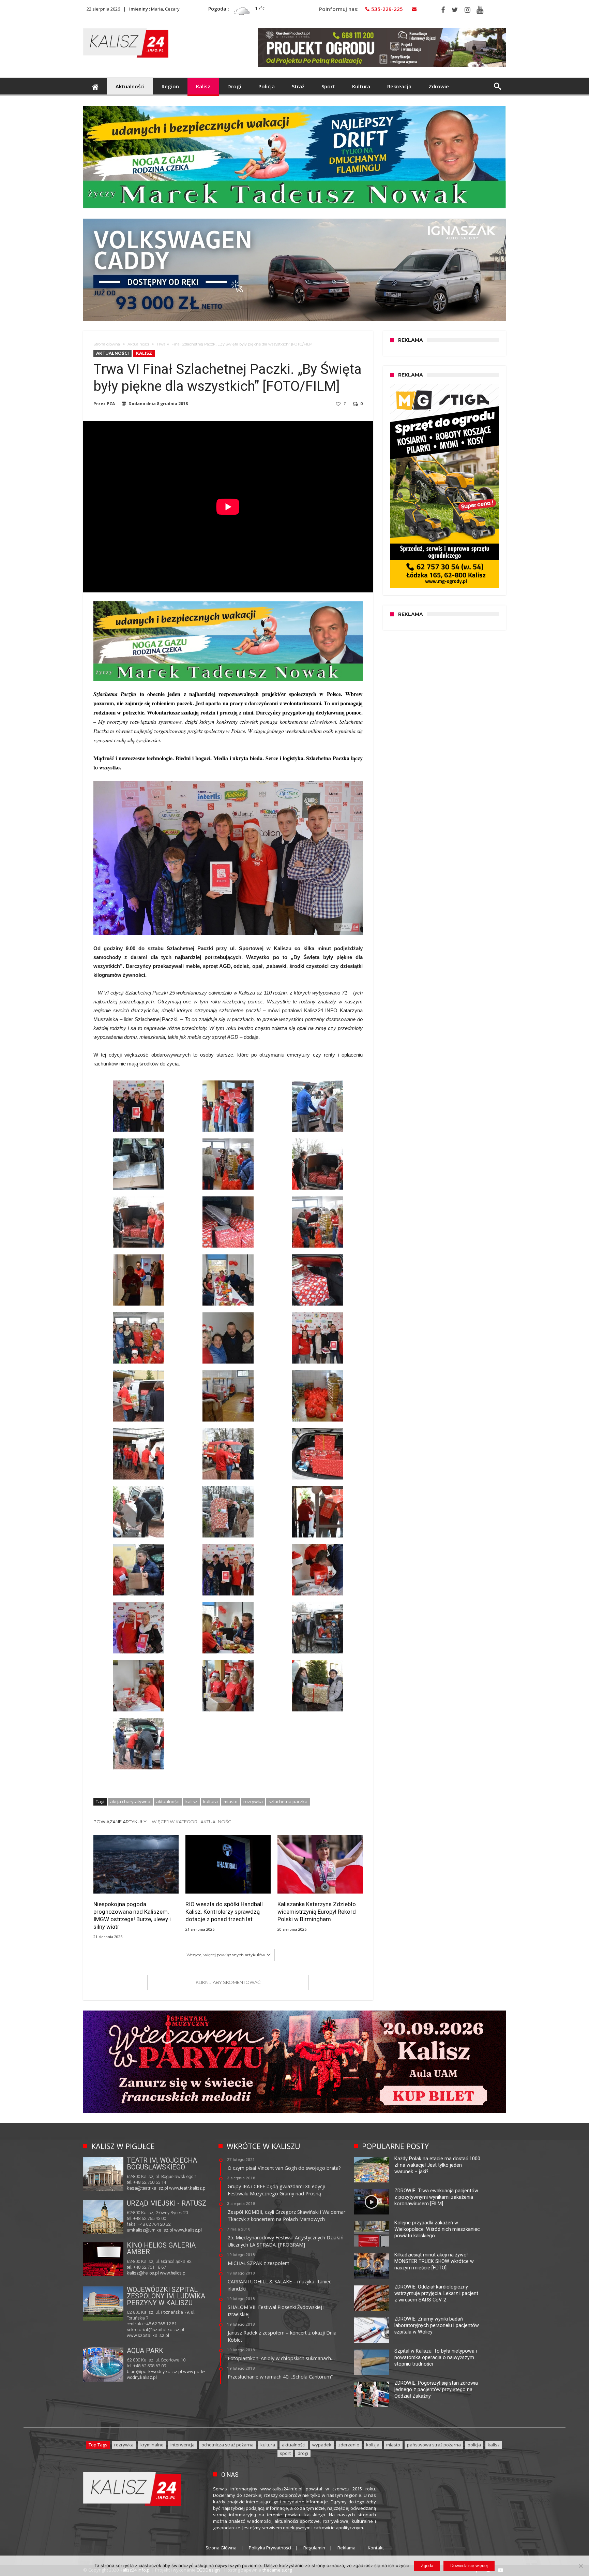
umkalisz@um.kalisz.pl (150, 2230)
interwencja (183, 2445)
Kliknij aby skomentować (228, 1982)
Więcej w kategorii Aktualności (192, 1822)
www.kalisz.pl (188, 2230)
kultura (210, 1801)
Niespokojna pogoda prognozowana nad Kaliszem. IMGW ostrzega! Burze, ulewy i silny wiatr (132, 1915)
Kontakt (376, 2548)
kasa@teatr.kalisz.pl (147, 2188)
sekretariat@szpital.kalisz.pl (155, 2330)
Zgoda (427, 2566)
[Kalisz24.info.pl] (126, 28)
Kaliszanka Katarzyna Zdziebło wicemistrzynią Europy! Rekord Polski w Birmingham (317, 1912)
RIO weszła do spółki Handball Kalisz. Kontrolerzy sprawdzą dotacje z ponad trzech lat (224, 1912)
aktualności (168, 1801)
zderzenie (349, 2445)
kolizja (373, 2445)
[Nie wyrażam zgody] (580, 2566)
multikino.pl (138, 2273)
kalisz (191, 1801)
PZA (111, 404)
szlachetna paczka (288, 1801)
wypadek (322, 2445)
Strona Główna (221, 2548)
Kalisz (144, 353)
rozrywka (253, 1801)
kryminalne (152, 2445)
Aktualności (138, 344)
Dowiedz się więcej (469, 2566)
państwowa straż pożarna (434, 2445)
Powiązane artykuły (120, 1822)
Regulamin (314, 2548)
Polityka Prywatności (270, 2548)
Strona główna (107, 344)
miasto (231, 1801)
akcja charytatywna (130, 1801)
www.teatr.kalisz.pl (188, 2188)
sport (285, 2453)
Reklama (346, 2548)
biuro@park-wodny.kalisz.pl (154, 2372)
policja (474, 2445)
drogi (303, 2453)
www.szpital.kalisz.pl (148, 2335)
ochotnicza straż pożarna (228, 2445)
